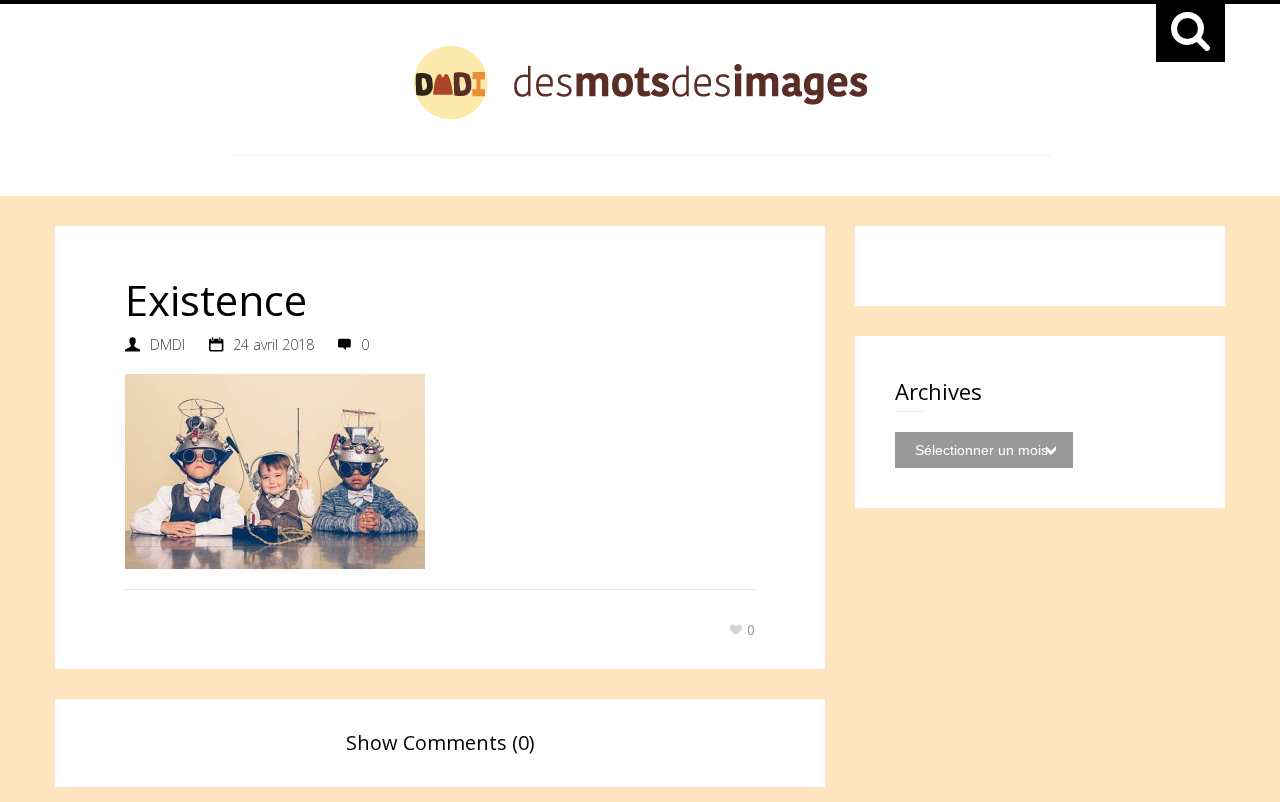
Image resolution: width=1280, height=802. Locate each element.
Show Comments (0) (440, 742)
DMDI (167, 344)
